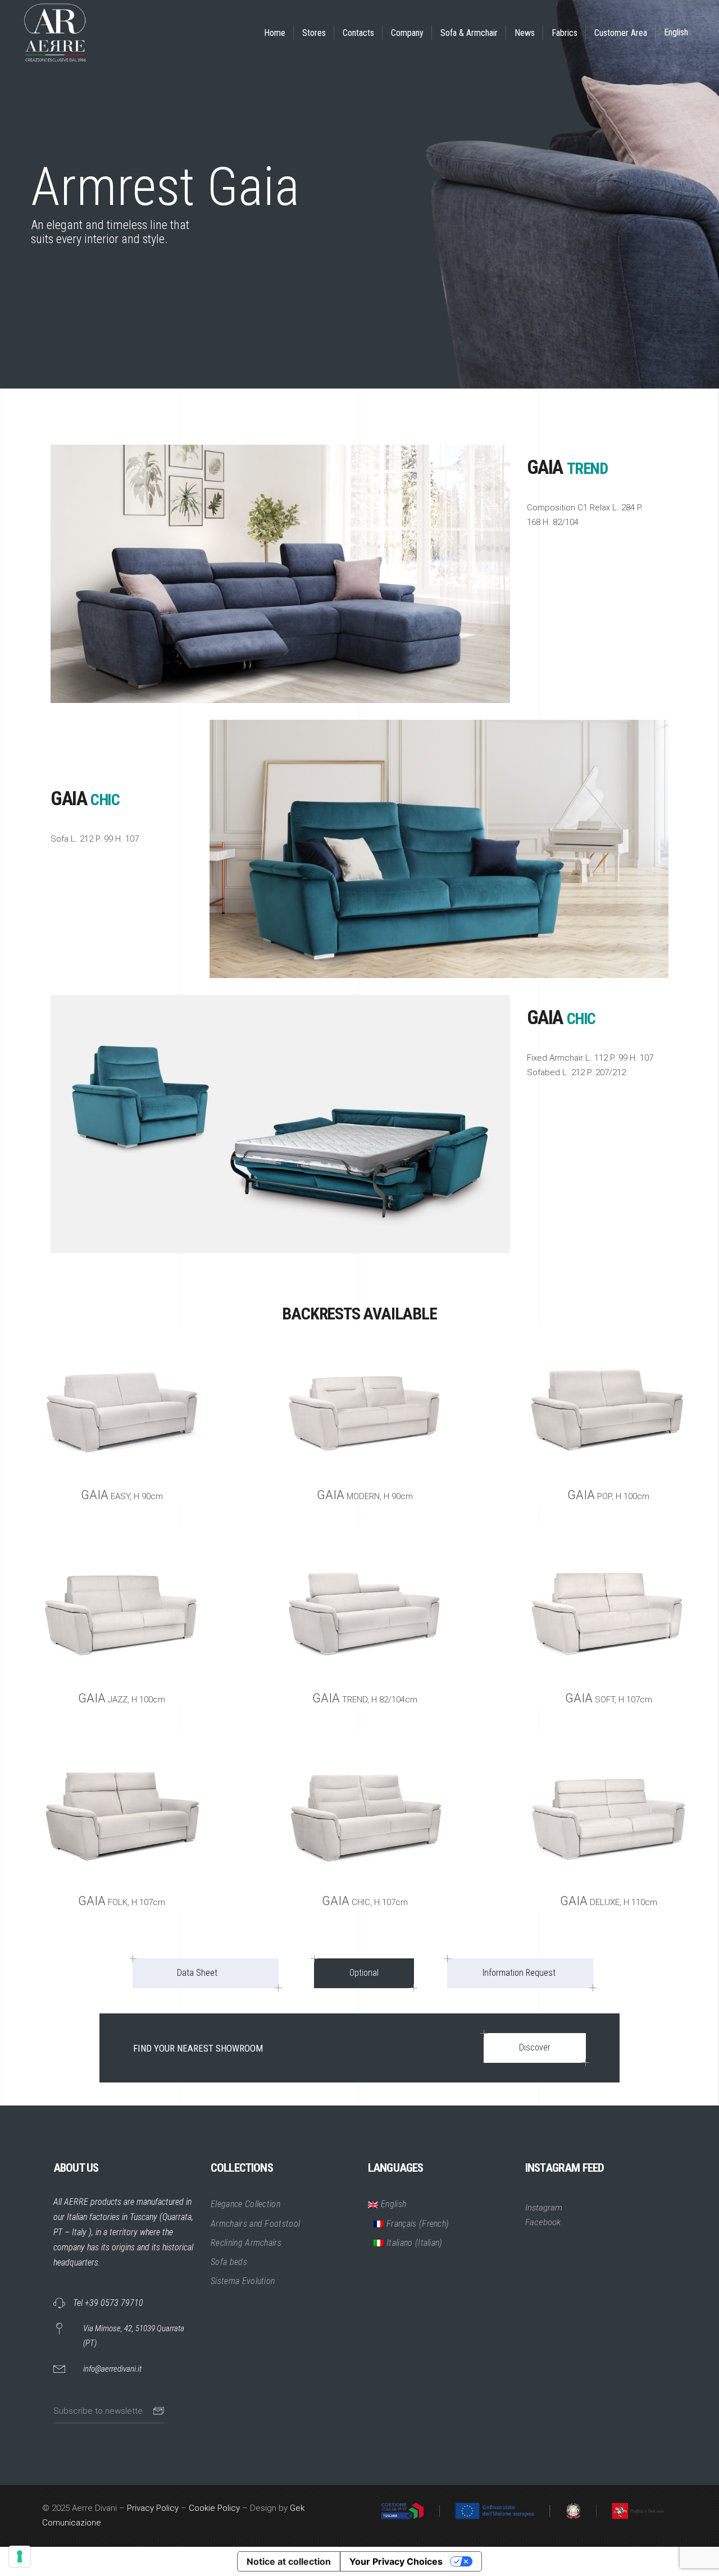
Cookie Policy (214, 2508)
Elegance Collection (245, 2204)
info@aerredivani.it (112, 2369)
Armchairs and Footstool (255, 2224)
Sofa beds (229, 2262)
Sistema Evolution (243, 2281)
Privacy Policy (153, 2508)
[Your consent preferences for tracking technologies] (20, 2556)
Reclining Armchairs (246, 2243)
